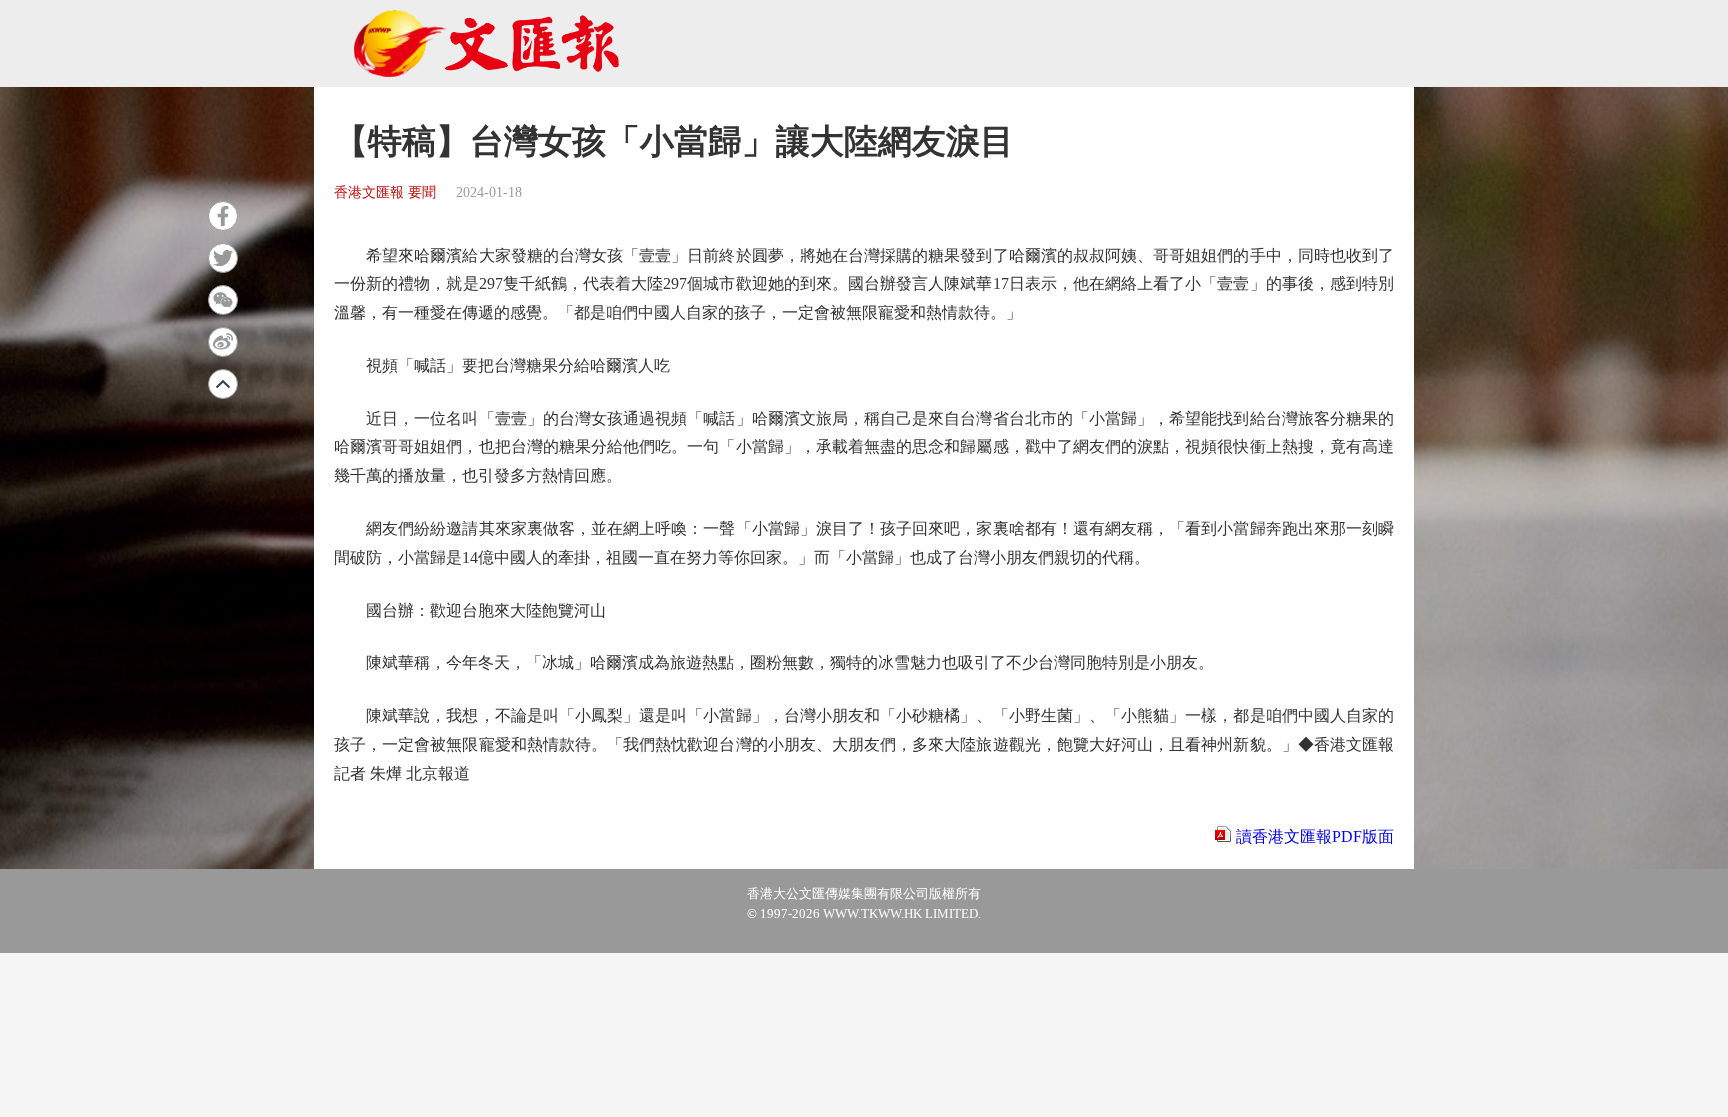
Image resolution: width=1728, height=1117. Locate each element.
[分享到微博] (223, 342)
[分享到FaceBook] (223, 216)
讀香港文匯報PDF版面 (1315, 836)
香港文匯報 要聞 (385, 192)
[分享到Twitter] (223, 258)
